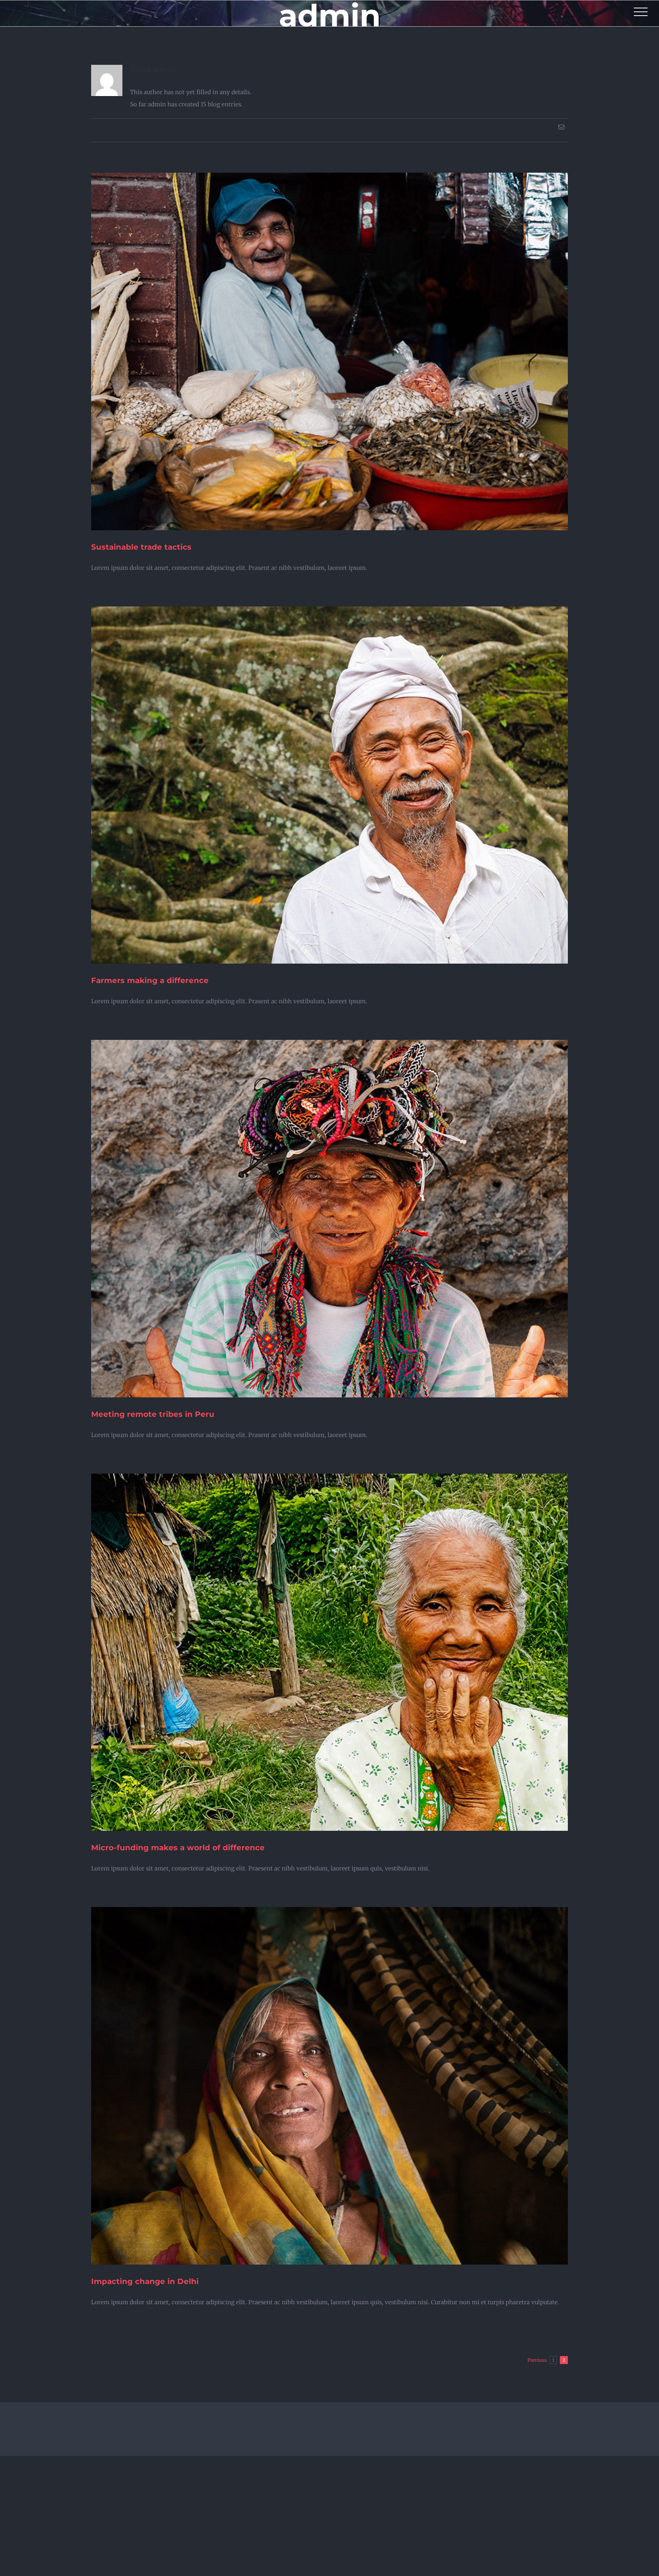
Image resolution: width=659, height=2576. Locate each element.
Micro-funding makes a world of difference (178, 1848)
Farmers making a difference (150, 980)
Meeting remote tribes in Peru (153, 1414)
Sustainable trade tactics (141, 547)
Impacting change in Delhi (145, 2281)
